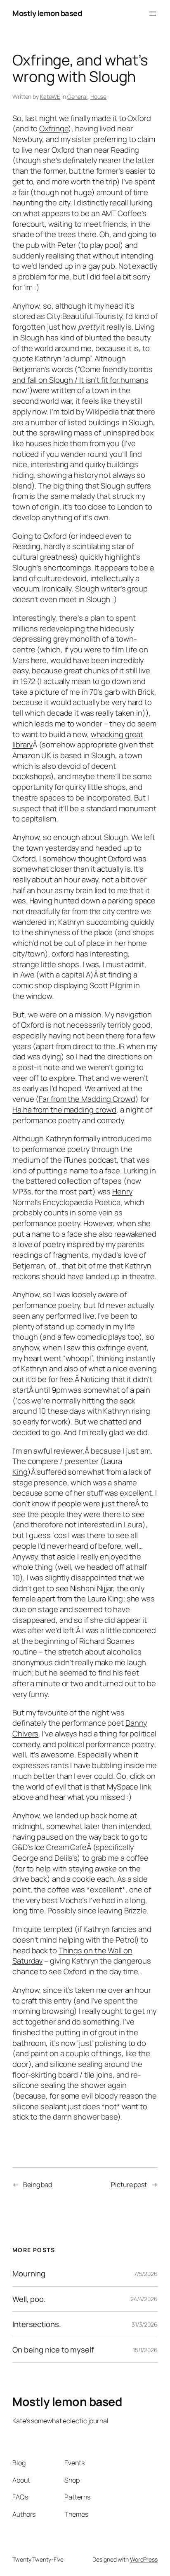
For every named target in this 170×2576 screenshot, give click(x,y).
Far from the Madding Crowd (87, 1099)
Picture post (129, 2185)
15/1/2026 (145, 2350)
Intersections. (37, 2324)
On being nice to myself (53, 2350)
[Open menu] (153, 14)
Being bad (38, 2185)
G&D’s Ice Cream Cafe (50, 1847)
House (99, 97)
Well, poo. (29, 2299)
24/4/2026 (144, 2299)
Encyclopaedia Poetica (82, 1202)
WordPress (144, 2559)
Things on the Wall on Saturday (72, 1956)
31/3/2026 (145, 2324)
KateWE (50, 97)
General (77, 97)
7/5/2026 (146, 2274)
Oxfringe (54, 128)
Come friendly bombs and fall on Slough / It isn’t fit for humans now (83, 380)
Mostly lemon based (47, 13)
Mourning (29, 2274)
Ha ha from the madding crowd (64, 1110)
